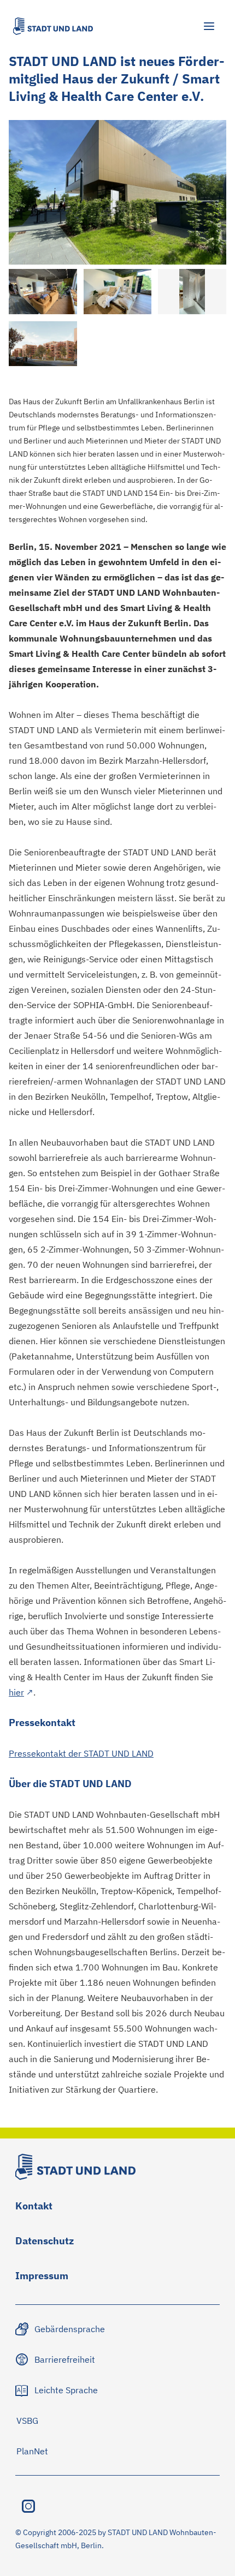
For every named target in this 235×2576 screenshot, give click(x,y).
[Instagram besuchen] (28, 2506)
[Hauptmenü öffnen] (209, 26)
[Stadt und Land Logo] (53, 26)
